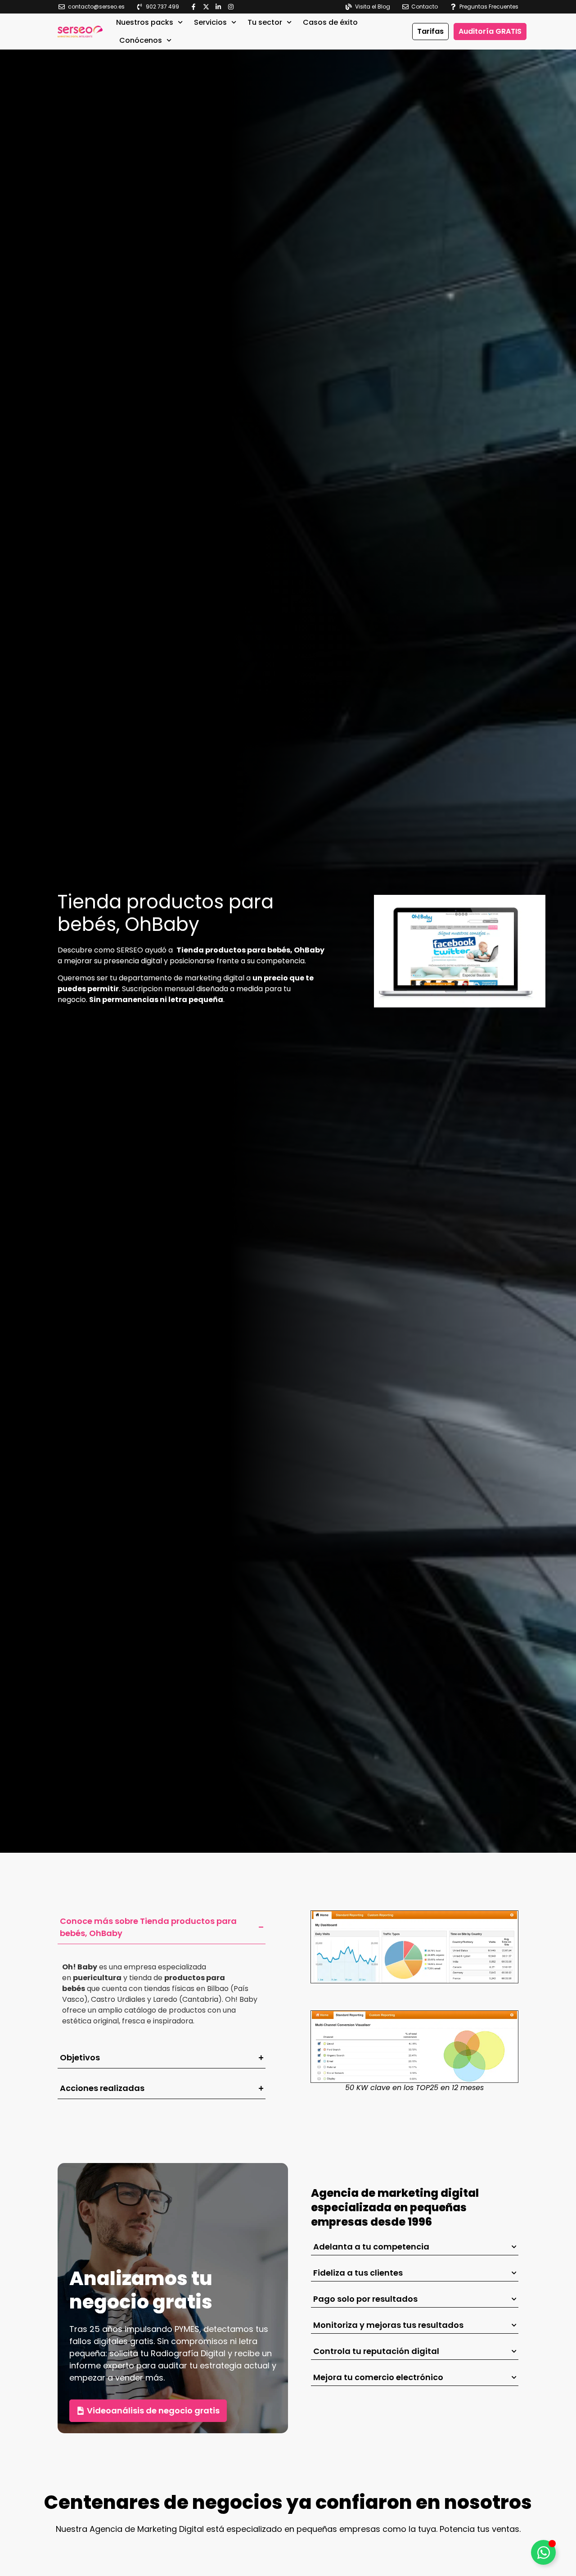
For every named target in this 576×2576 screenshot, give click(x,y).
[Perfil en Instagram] (233, 7)
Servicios (210, 22)
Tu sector (265, 22)
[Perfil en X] (208, 7)
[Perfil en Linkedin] (220, 7)
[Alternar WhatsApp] (543, 2552)
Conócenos (141, 40)
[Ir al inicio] (80, 32)
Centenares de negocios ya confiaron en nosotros (288, 2502)
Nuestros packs (145, 22)
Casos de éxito (330, 22)
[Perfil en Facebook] (196, 7)
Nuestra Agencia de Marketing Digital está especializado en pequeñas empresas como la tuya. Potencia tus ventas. (288, 2529)
